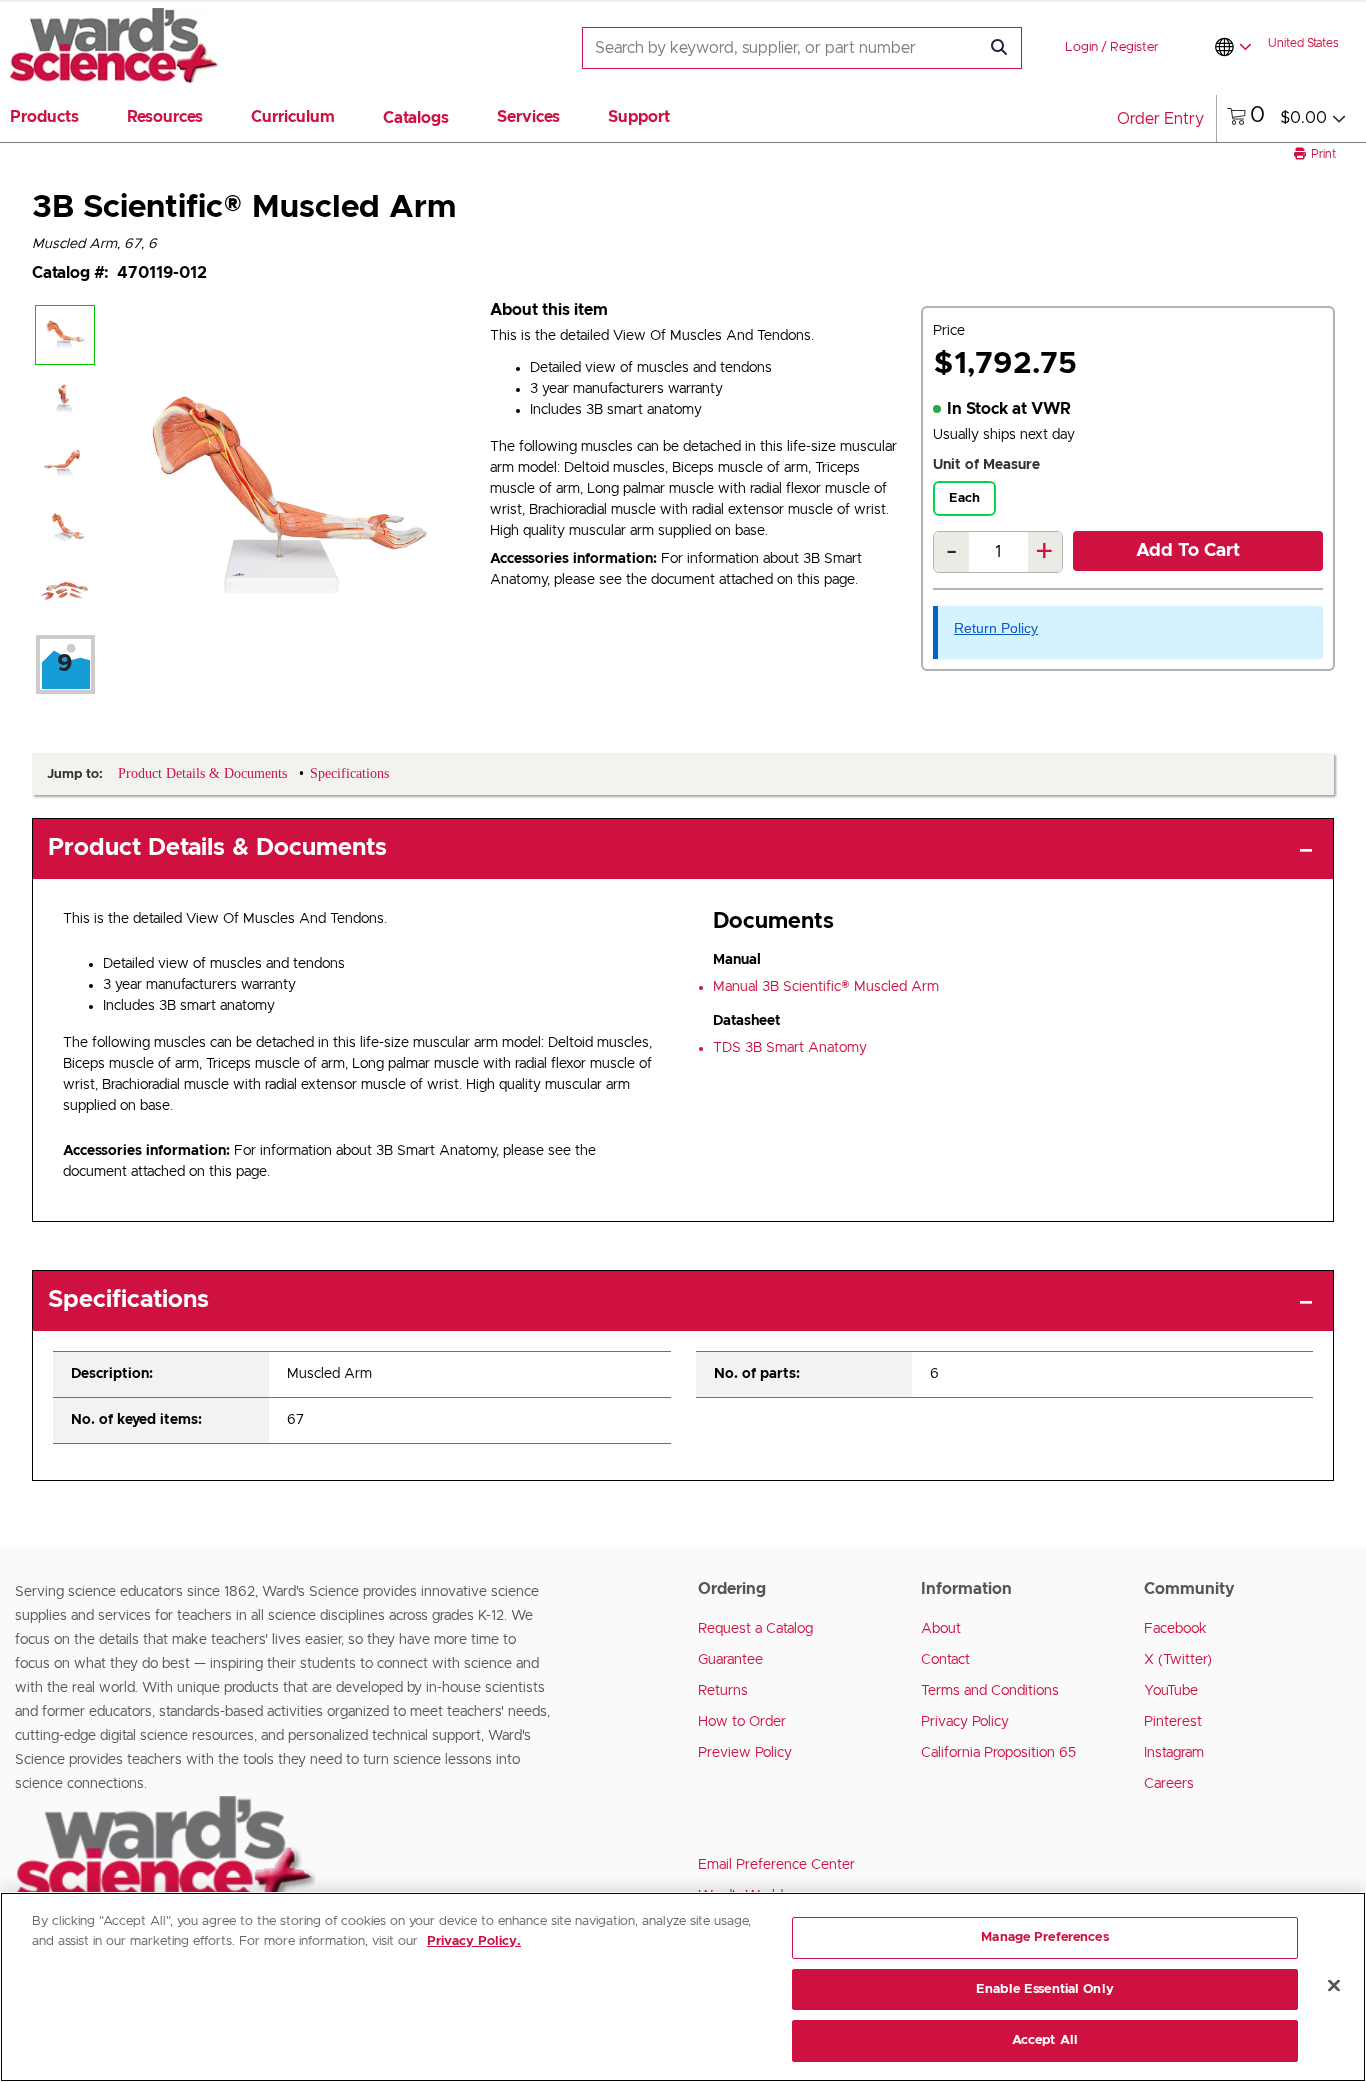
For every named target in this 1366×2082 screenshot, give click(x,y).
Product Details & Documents (217, 848)
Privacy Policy (965, 1722)
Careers (1169, 1784)
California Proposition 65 (998, 1753)
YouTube (1171, 1691)
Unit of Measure (986, 465)
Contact (945, 1660)
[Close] (1334, 1986)
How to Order (742, 1722)
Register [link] (1134, 47)
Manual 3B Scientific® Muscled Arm (826, 987)
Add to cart (1188, 551)
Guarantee (730, 1660)
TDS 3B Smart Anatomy (790, 1048)
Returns (723, 1691)
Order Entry (1160, 119)
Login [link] (1081, 47)
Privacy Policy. (474, 1941)
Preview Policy (745, 1753)
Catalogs (416, 118)
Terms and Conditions (990, 1691)
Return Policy (996, 628)
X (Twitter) (1178, 1660)
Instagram (1174, 1753)
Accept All (1045, 2040)
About (941, 1629)
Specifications (128, 1300)
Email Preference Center (776, 1865)
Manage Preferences (1044, 1937)
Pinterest (1173, 1722)
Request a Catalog (755, 1629)
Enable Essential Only (1045, 1989)
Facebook (1175, 1629)
